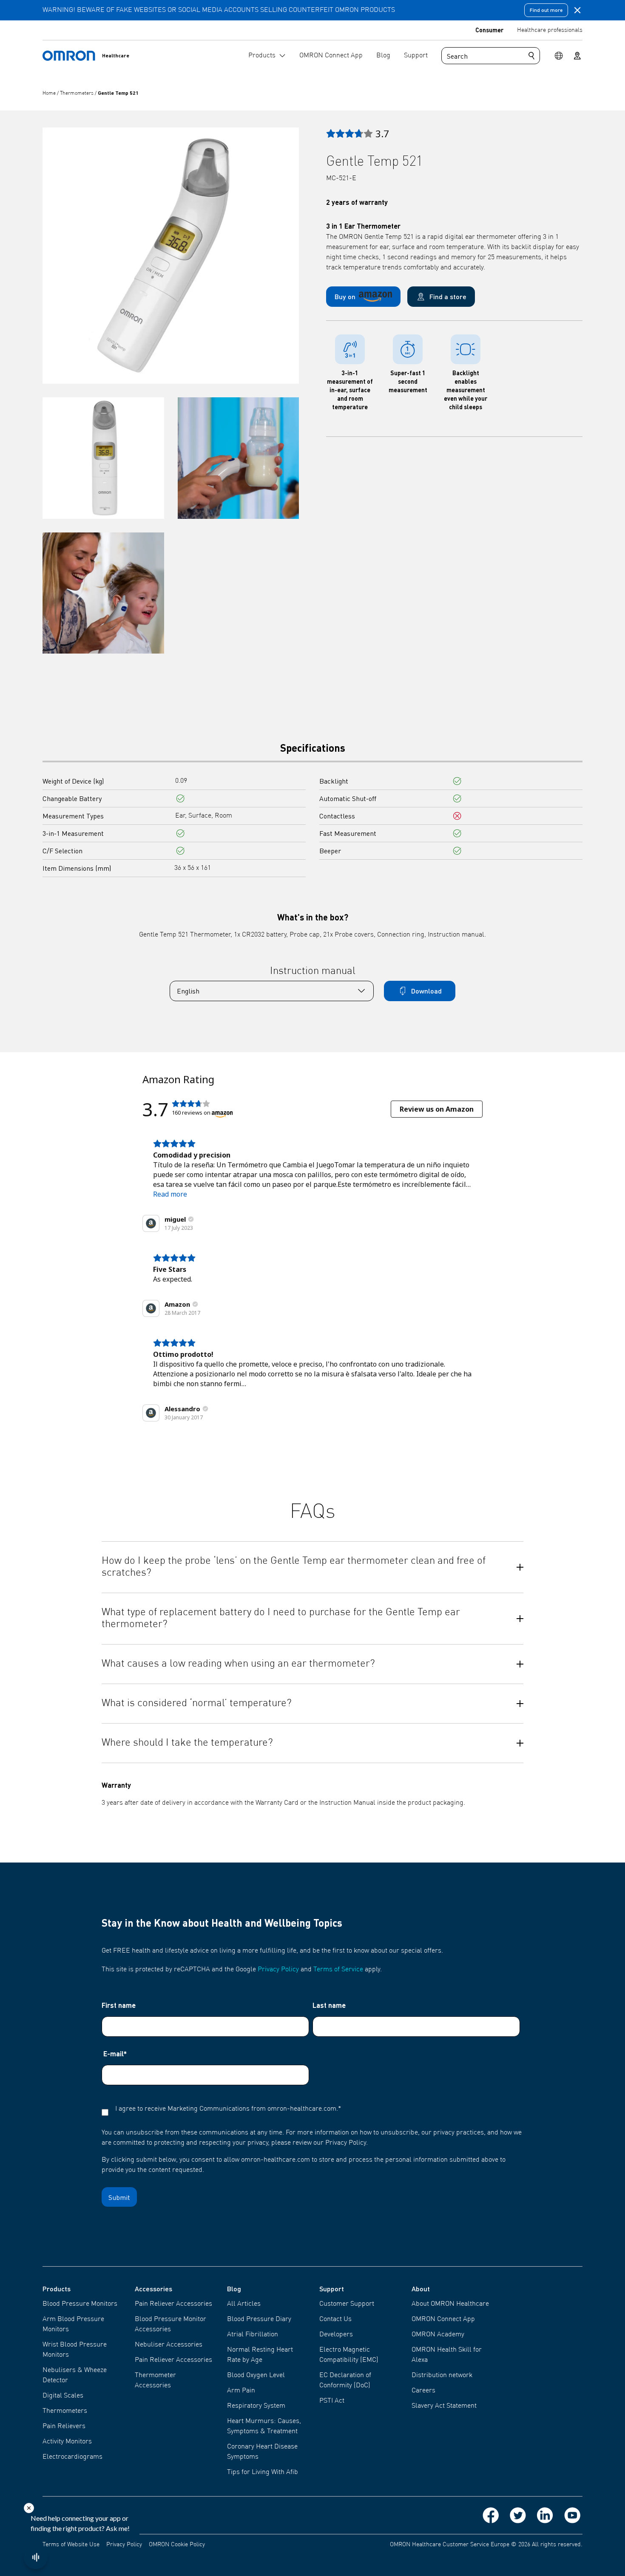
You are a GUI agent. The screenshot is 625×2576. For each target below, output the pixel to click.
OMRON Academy (438, 2335)
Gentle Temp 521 (118, 93)
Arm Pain (241, 2391)
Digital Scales (63, 2396)
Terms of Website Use (71, 2545)
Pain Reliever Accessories (173, 2304)
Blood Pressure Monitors (80, 2304)
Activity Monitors (67, 2442)
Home (50, 93)
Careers (423, 2391)
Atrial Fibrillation (253, 2335)
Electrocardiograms (72, 2457)
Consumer (489, 30)
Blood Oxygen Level (256, 2375)
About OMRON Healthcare (450, 2304)
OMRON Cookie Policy (177, 2545)
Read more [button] (170, 1194)
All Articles (244, 2304)
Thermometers (77, 93)
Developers (336, 2335)
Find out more (546, 10)
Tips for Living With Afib (263, 2472)
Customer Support (347, 2304)
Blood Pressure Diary (259, 2319)
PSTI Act (332, 2401)
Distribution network (442, 2375)
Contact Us (335, 2319)
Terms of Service (338, 1970)
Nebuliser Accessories (169, 2345)
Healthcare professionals (550, 30)
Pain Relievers (64, 2426)
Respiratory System (256, 2406)
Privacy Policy (278, 1970)
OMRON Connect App (443, 2319)
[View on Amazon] (151, 1223)
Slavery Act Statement (444, 2406)
